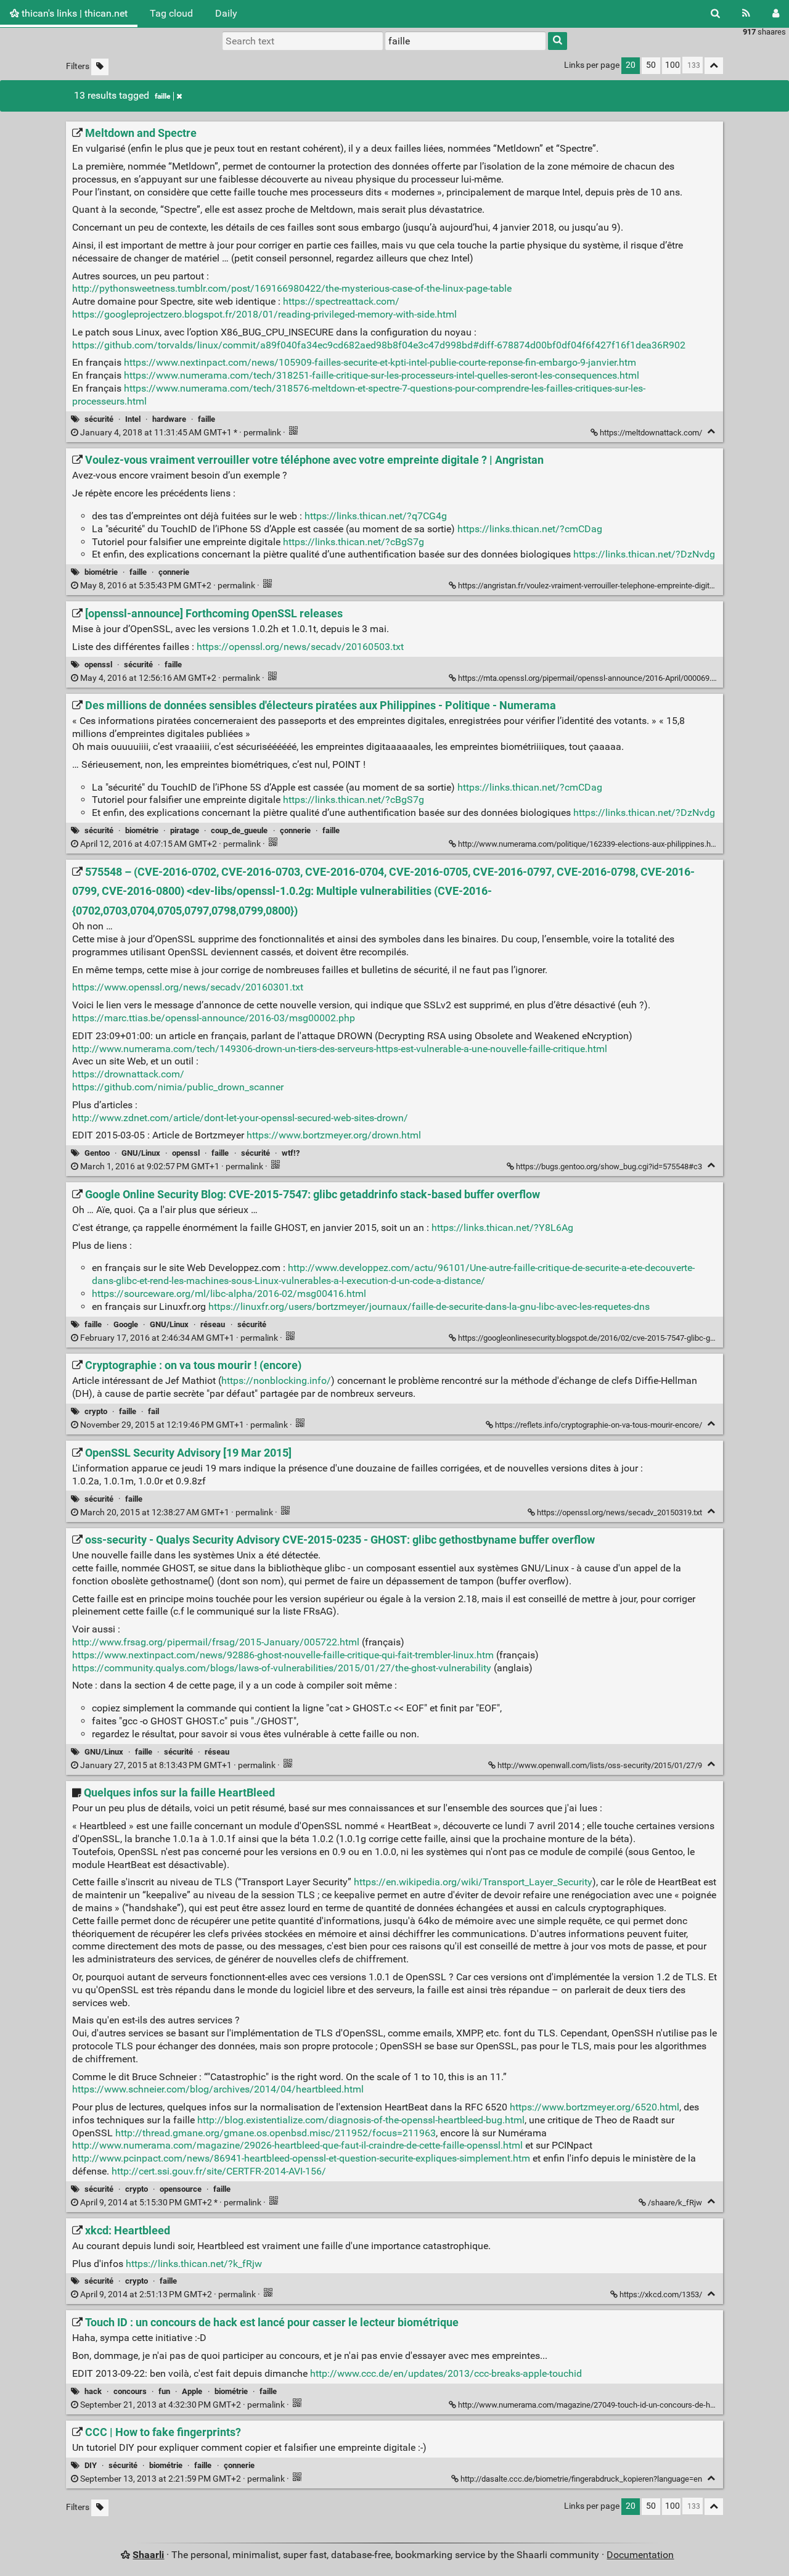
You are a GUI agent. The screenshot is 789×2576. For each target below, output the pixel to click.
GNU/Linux (141, 1153)
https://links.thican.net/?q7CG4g (376, 516)
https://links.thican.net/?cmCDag (530, 529)
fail (153, 1411)
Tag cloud (171, 13)
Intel (133, 419)
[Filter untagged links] (100, 67)
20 (631, 65)
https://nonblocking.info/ (276, 1381)
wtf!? (291, 1153)
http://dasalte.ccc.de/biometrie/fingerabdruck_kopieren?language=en (581, 2479)
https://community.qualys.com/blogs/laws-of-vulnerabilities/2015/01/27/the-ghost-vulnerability (282, 1668)
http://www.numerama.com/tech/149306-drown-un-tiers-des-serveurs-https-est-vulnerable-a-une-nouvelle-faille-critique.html (340, 1049)
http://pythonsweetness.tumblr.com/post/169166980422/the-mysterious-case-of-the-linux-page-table (292, 288)
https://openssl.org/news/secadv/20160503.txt (300, 647)
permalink (181, 433)
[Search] (715, 14)
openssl (98, 665)
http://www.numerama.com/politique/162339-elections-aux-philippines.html (590, 844)
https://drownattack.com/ (128, 1074)
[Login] (776, 14)
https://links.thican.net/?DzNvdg (644, 554)
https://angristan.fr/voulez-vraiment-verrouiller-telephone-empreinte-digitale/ (591, 586)
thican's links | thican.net (73, 13)
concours (130, 2391)
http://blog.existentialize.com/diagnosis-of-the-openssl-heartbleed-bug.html (361, 2120)
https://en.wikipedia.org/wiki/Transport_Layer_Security (473, 1882)
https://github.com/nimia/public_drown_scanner (178, 1087)
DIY (91, 2465)
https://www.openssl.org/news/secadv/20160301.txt (188, 987)
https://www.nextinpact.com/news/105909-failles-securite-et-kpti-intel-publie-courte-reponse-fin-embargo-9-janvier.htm (380, 362)
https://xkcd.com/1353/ (661, 2294)
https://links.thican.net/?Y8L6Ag (502, 1228)
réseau (213, 1324)
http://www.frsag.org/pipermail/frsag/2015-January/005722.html (216, 1642)
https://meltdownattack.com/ (651, 433)
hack (93, 2391)
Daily (226, 13)
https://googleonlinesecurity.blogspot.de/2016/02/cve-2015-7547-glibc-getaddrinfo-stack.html (622, 1338)
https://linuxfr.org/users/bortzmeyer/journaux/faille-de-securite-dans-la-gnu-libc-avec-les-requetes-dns (429, 1307)
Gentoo (97, 1153)
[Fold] (711, 431)
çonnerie (174, 572)
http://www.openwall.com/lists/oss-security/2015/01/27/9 (600, 1765)
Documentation (640, 2555)
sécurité (99, 419)
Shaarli (148, 2555)
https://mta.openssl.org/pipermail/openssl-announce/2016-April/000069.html (592, 678)
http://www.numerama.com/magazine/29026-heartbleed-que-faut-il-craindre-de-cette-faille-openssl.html (297, 2145)
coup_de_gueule (239, 830)
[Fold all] (714, 66)
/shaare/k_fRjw (675, 2203)
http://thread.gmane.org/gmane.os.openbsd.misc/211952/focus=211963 (276, 2133)
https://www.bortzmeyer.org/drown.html (334, 1135)
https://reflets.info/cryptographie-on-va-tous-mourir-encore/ (599, 1425)
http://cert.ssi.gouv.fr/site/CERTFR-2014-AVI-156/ (219, 2171)
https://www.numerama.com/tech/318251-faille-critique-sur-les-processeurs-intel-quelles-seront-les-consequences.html (382, 375)
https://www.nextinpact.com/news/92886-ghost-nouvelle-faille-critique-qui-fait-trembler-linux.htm (283, 1655)
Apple (192, 2391)
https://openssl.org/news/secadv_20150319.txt (619, 1512)
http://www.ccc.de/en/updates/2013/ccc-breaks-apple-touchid (446, 2373)
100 (672, 65)
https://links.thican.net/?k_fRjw (194, 2264)
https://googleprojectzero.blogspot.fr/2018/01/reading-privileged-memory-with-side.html (264, 314)
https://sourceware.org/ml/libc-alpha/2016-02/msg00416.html (229, 1294)
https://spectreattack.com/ (341, 301)
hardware (169, 419)
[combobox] (465, 41)
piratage (185, 830)
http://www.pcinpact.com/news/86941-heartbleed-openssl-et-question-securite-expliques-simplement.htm (301, 2158)
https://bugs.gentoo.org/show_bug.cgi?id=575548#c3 (609, 1167)
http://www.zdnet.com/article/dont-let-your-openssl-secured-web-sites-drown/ (240, 1118)
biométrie (101, 572)
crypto (96, 1411)
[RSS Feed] (746, 14)
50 (651, 65)
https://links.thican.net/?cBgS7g (354, 542)
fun (164, 2391)
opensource (181, 2189)
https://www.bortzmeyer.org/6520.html (595, 2107)
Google (126, 1324)
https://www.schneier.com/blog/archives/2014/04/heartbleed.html (218, 2089)
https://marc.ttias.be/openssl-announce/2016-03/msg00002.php (214, 1018)
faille (162, 96)
